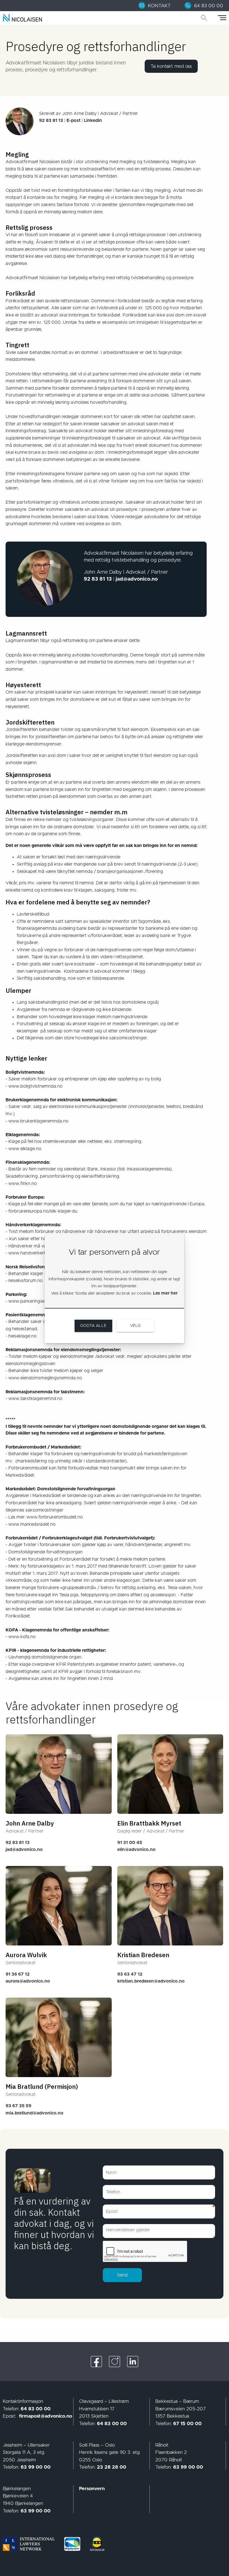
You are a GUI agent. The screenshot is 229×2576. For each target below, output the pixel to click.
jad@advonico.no (24, 1850)
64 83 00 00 (36, 2409)
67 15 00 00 (187, 2424)
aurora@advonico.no (28, 1981)
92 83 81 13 (18, 1843)
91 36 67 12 (18, 1974)
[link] (158, 6)
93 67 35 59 (18, 2106)
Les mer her (165, 1293)
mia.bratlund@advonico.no (34, 2113)
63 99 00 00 (36, 2467)
